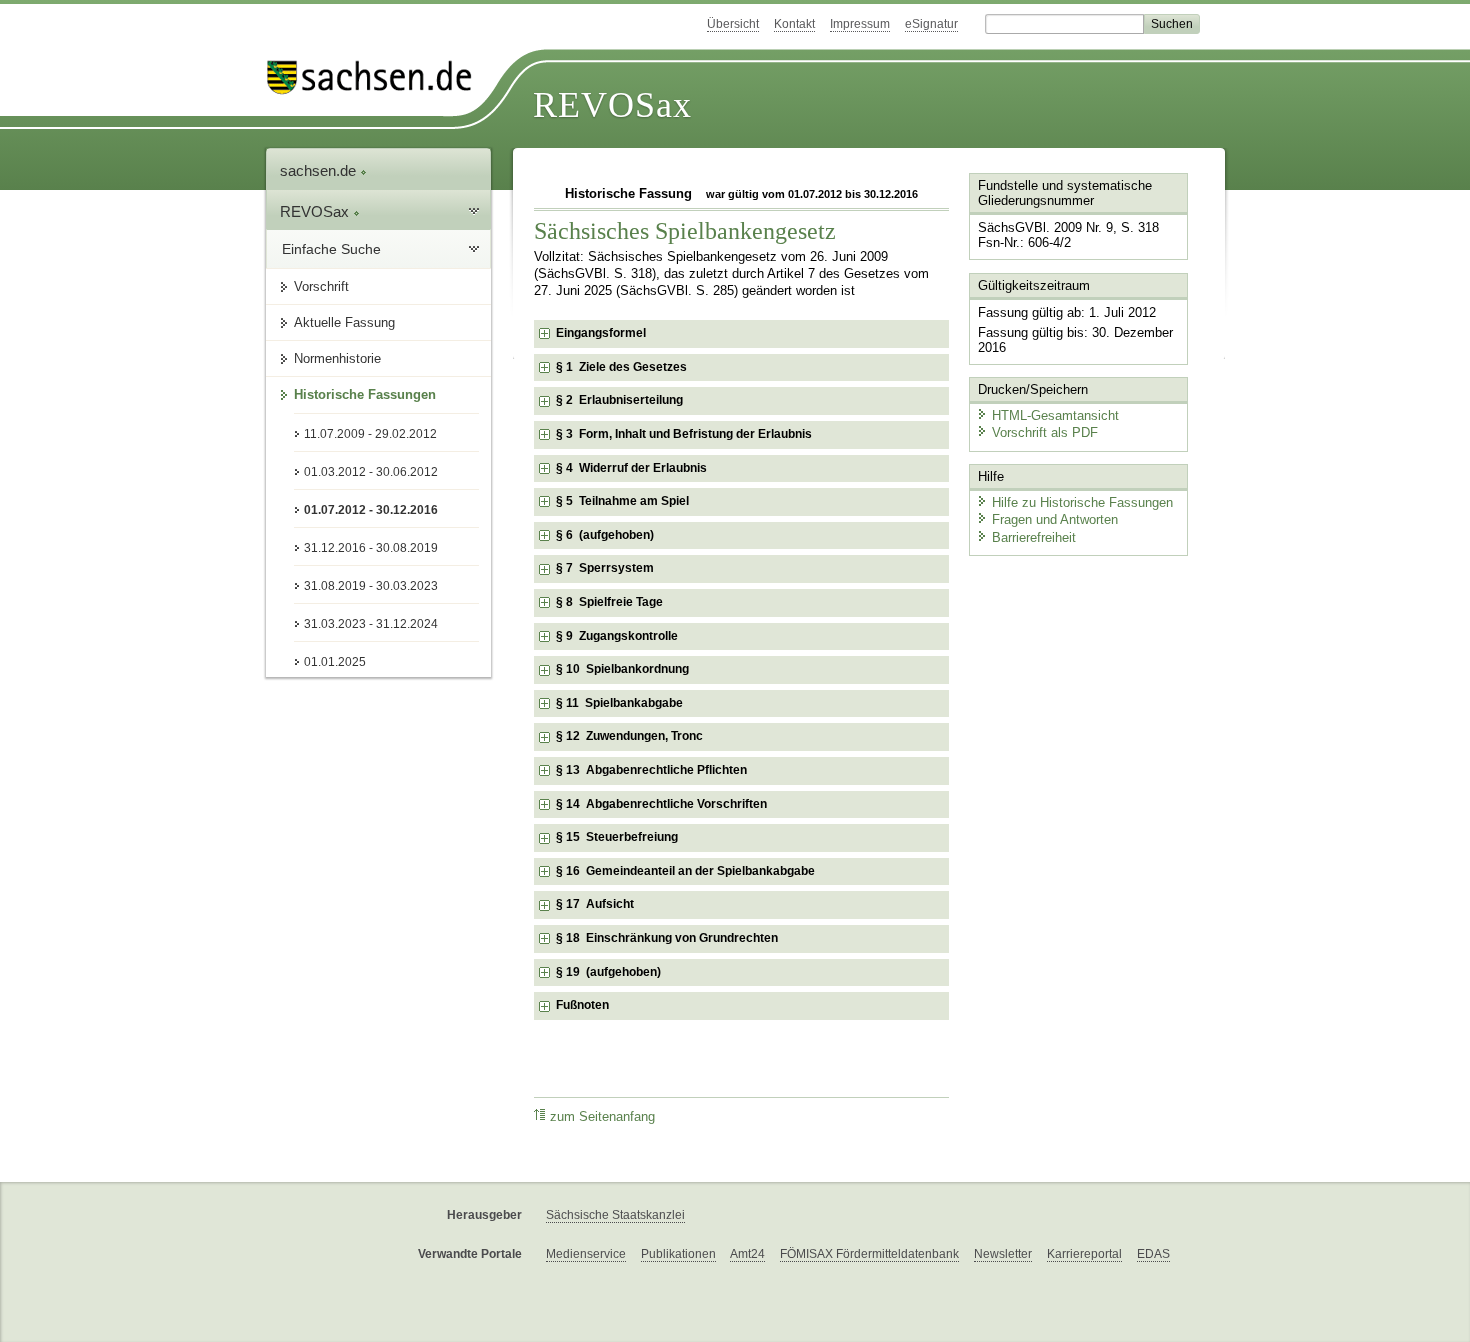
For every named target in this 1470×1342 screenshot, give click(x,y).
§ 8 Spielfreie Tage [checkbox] (609, 602)
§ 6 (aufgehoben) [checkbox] (605, 535)
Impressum (860, 24)
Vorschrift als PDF (1045, 432)
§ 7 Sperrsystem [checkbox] (605, 568)
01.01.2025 (335, 662)
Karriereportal (1084, 1254)
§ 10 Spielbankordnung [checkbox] (622, 669)
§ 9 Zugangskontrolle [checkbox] (617, 636)
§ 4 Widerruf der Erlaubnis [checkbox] (631, 468)
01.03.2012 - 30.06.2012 (371, 472)
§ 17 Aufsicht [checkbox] (595, 904)
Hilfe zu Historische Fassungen (1082, 502)
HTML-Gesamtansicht (1055, 415)
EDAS (1153, 1254)
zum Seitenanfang (602, 1117)
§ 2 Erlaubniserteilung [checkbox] (619, 400)
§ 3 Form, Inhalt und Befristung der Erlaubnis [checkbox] (684, 434)
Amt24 (747, 1254)
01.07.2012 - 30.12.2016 (371, 510)
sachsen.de (320, 170)
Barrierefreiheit (1034, 537)
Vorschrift (321, 286)
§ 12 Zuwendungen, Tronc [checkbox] (629, 736)
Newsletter (1003, 1254)
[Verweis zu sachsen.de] (377, 77)
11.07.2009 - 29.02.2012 (370, 434)
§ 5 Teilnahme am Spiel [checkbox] (622, 501)
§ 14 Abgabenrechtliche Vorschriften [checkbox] (661, 804)
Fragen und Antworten (1055, 519)
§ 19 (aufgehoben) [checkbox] (608, 972)
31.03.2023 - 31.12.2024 (371, 624)
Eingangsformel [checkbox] (601, 333)
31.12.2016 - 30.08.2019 (371, 548)
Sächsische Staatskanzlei (615, 1215)
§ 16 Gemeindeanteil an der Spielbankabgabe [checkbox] (685, 871)
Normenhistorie (337, 358)
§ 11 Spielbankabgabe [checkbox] (619, 703)
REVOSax (612, 105)
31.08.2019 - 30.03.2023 (371, 586)
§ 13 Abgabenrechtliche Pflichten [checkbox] (651, 770)
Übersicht (733, 24)
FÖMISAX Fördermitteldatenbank (869, 1254)
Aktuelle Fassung (344, 322)
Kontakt (794, 24)
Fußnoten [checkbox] (582, 1005)
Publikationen (678, 1254)
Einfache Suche (331, 249)
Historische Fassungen (365, 394)
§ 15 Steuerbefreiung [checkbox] (617, 837)
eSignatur (931, 24)
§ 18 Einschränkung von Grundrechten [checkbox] (667, 938)
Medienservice (586, 1254)
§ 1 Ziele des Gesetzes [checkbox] (621, 367)
